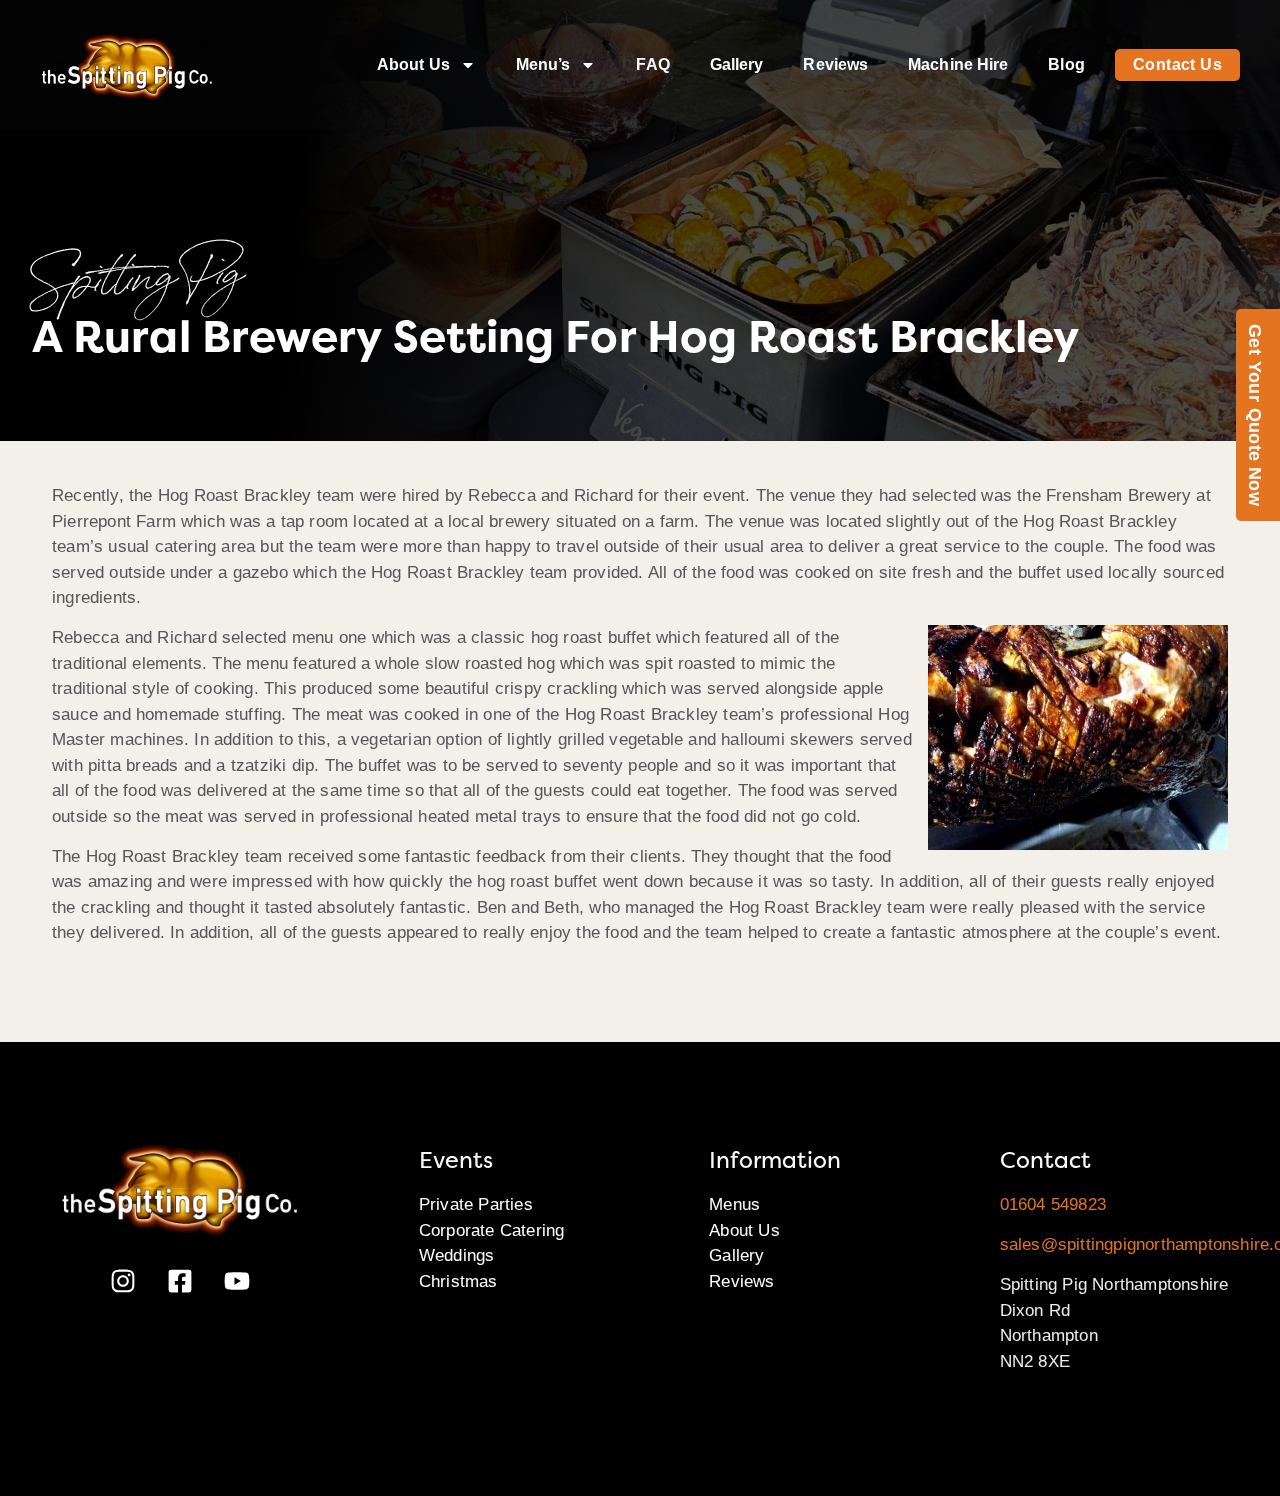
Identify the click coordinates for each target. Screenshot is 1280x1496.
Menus (734, 1204)
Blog (1066, 64)
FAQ (652, 64)
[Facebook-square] (180, 1281)
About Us (413, 64)
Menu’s (543, 64)
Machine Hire (958, 64)
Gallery (737, 64)
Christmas (458, 1281)
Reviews (835, 64)
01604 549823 (1053, 1204)
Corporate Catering (492, 1230)
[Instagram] (123, 1281)
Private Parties (476, 1204)
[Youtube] (237, 1281)
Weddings (457, 1255)
